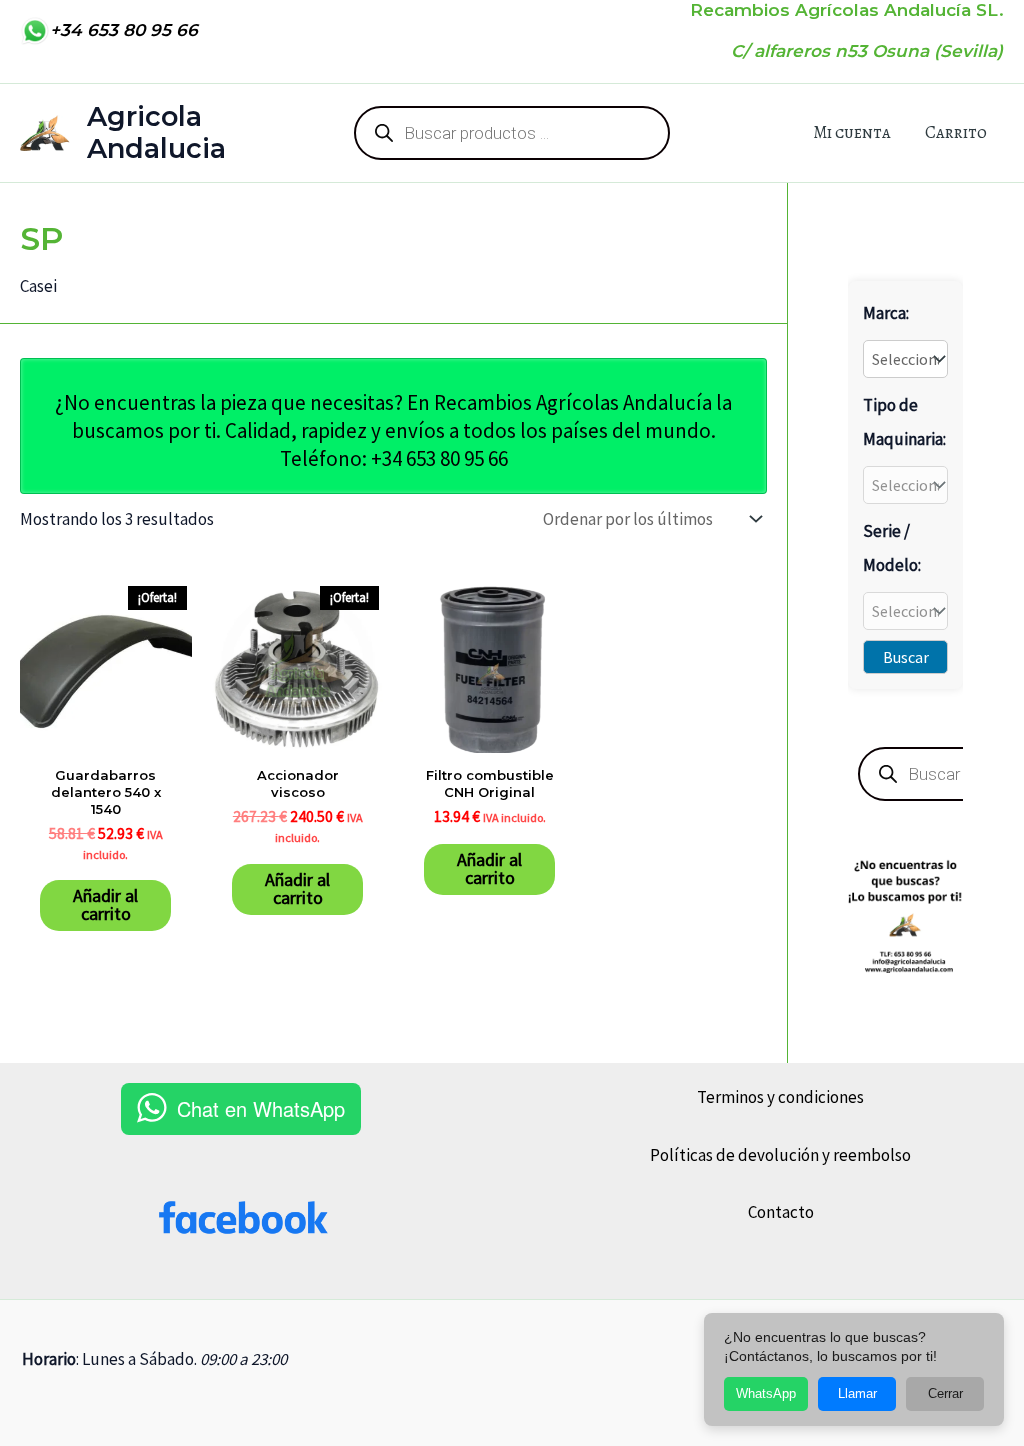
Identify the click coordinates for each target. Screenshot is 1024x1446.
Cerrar (945, 1393)
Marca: (886, 313)
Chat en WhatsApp (261, 1108)
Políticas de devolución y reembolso (780, 1155)
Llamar (857, 1393)
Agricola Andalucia (156, 132)
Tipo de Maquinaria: (904, 422)
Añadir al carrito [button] (105, 904)
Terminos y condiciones (780, 1097)
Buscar (906, 657)
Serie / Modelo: (892, 548)
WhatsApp (766, 1393)
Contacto (781, 1212)
